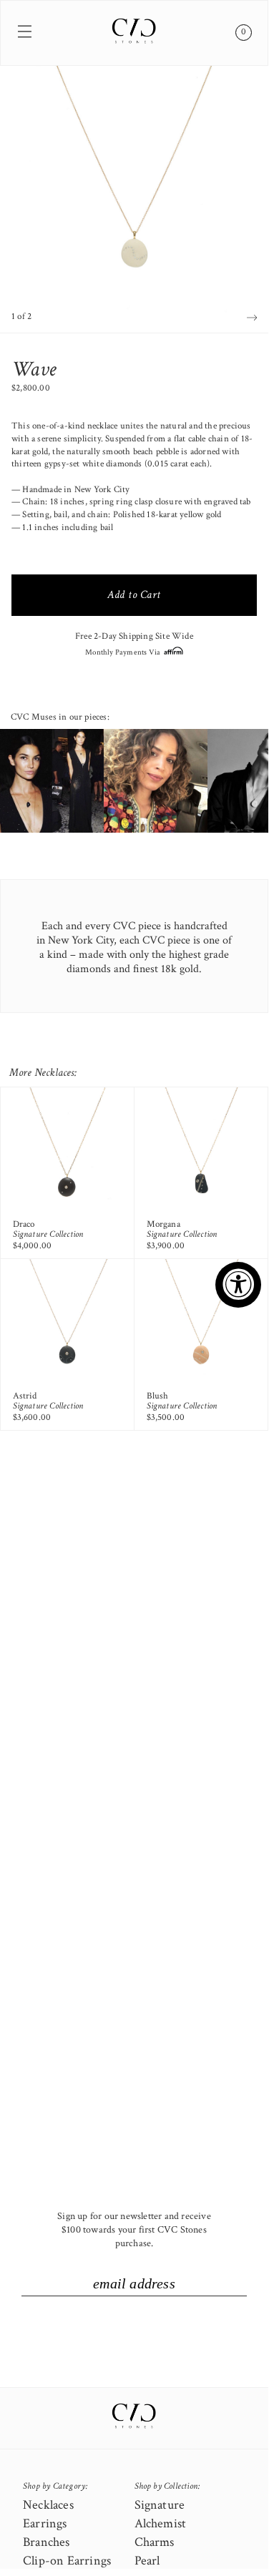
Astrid (25, 1396)
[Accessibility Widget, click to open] (238, 1285)
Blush (158, 1396)
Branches (47, 2542)
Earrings (45, 2523)
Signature (160, 2505)
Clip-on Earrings (67, 2561)
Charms (155, 2542)
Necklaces (48, 2505)
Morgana (163, 1224)
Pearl (147, 2561)
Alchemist (161, 2523)
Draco (24, 1224)
